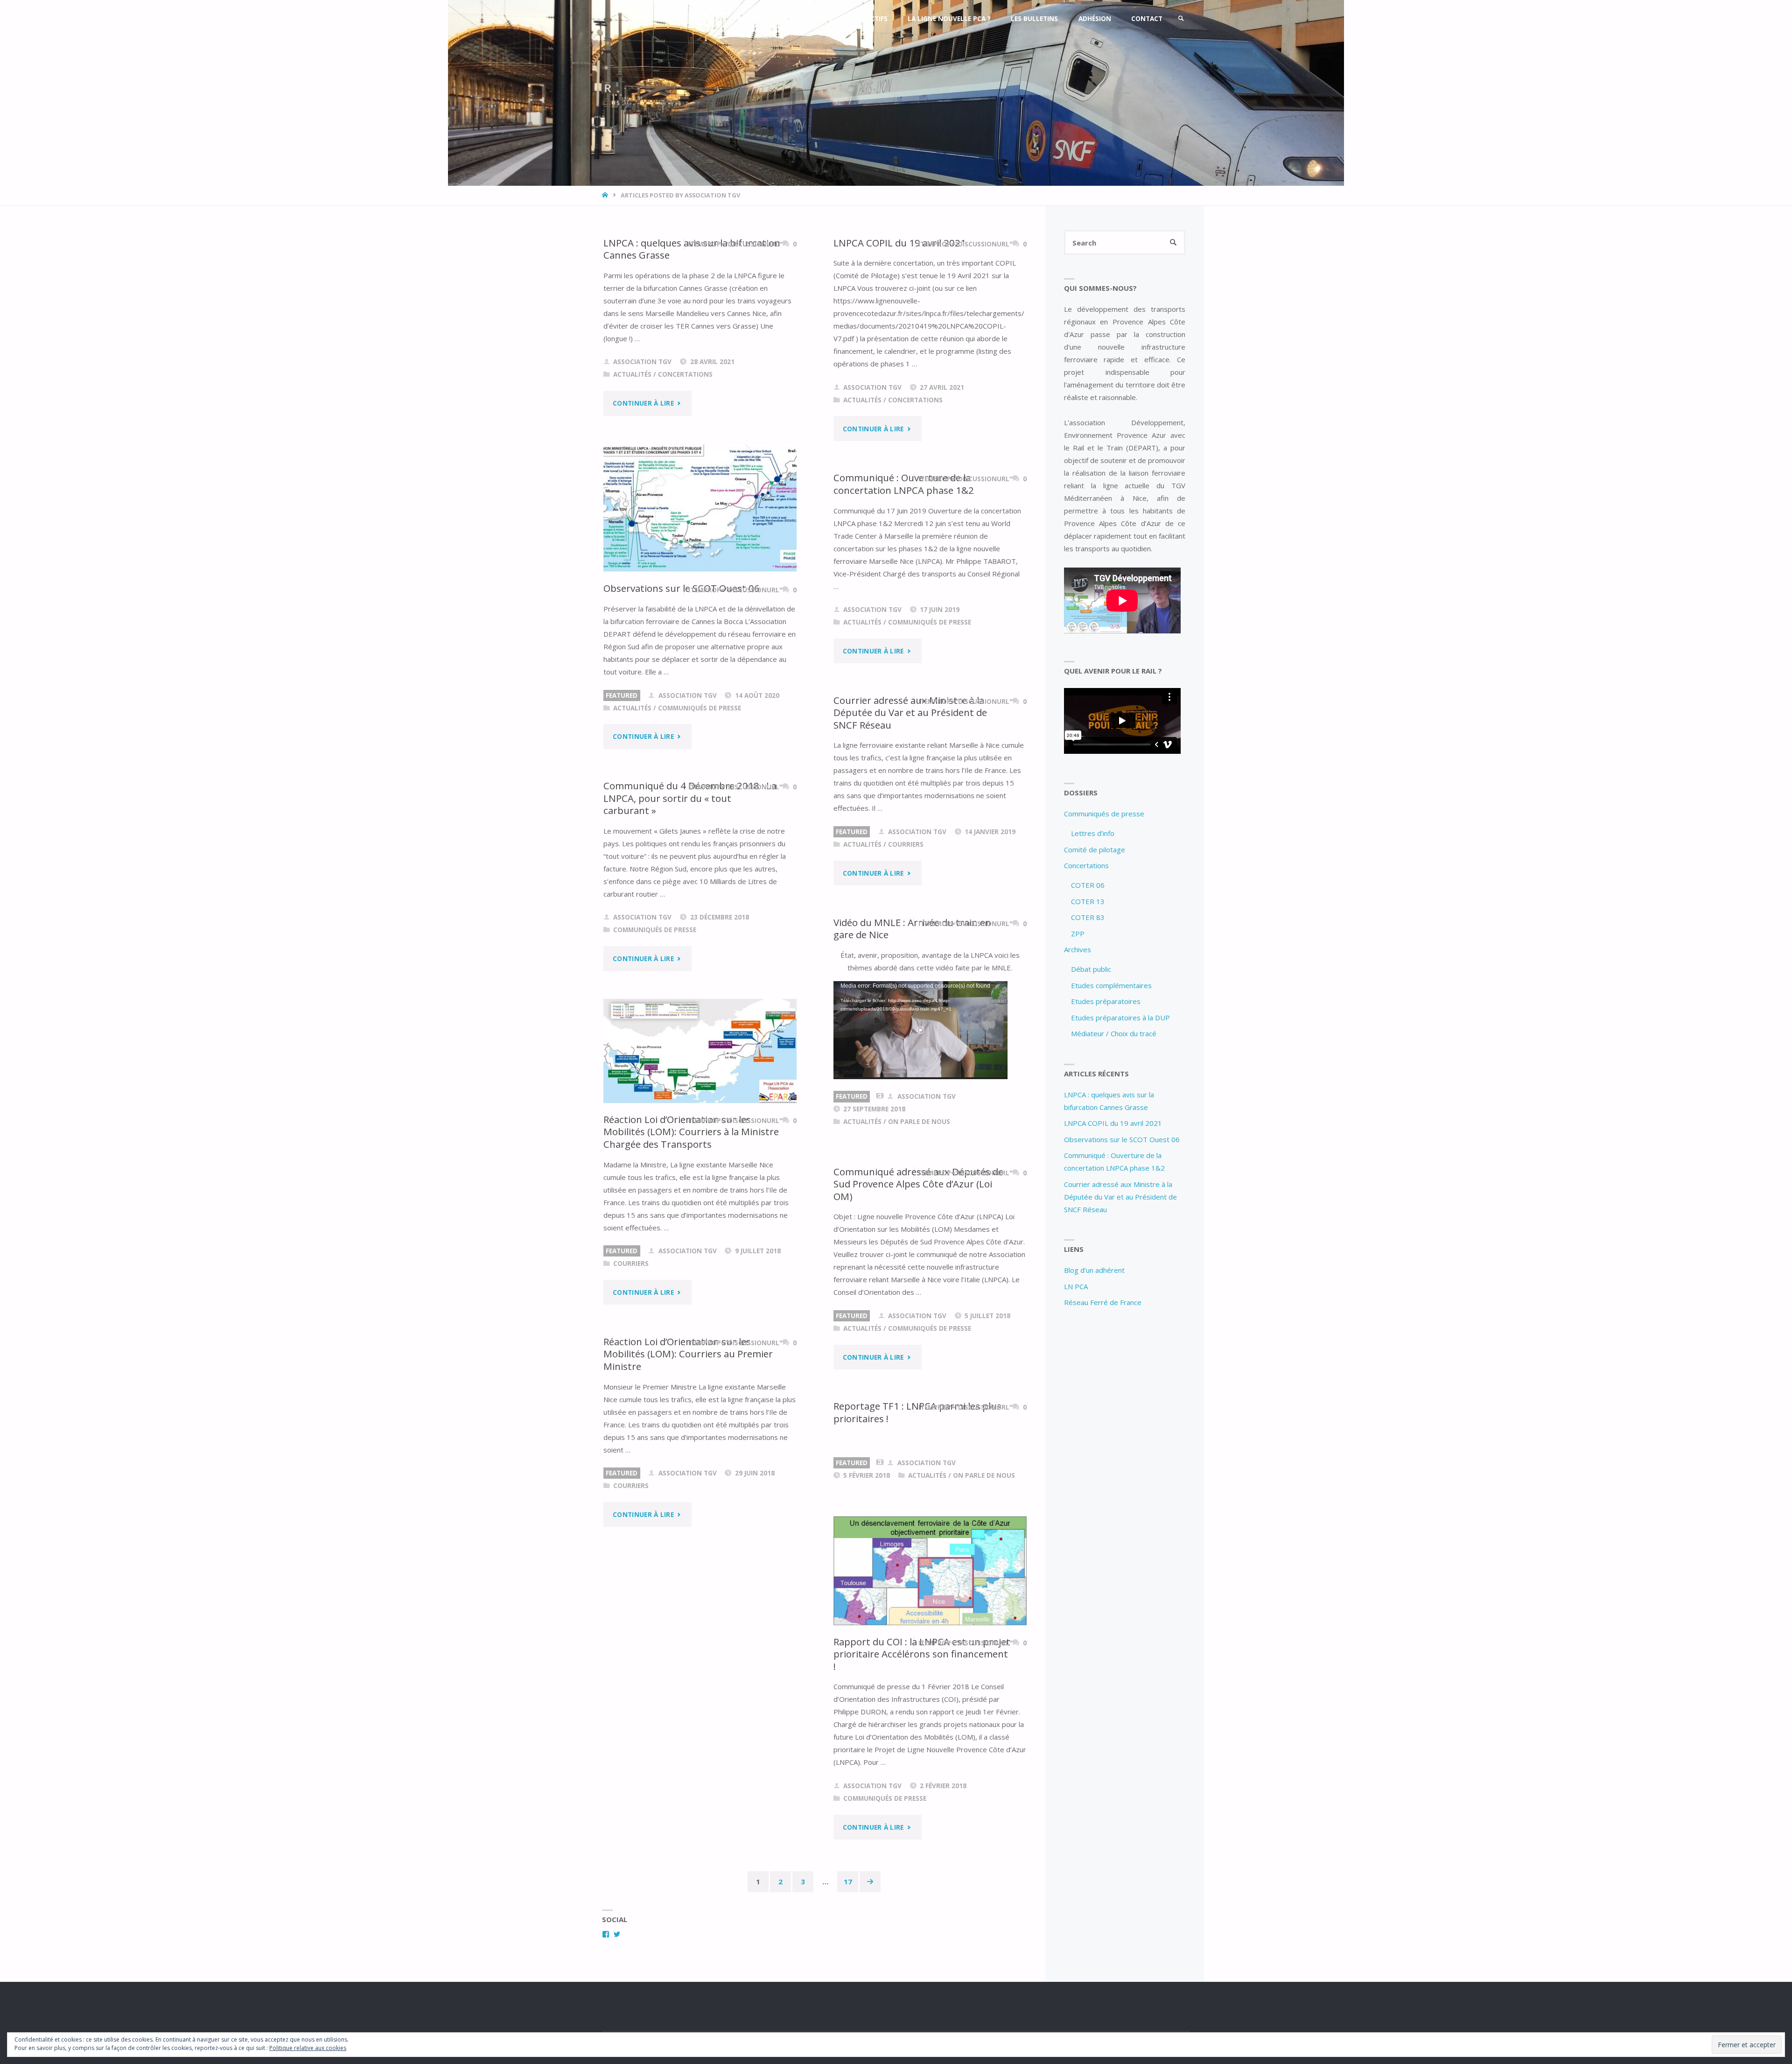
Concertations (685, 374)
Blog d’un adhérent (1094, 1270)
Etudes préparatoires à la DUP (1120, 1018)
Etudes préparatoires (1106, 1001)
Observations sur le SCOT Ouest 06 (682, 588)
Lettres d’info (1093, 833)
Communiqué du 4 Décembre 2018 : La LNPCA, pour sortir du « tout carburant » (690, 798)
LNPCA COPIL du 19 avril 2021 (900, 243)
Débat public (1091, 969)
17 (848, 1881)
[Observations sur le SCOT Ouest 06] (700, 508)
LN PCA (1076, 1286)
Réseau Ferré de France (1103, 1302)
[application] (920, 1030)
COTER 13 (1088, 901)
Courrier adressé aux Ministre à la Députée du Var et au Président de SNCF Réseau (910, 713)
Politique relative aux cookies (308, 2048)
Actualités (632, 374)
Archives (1078, 949)
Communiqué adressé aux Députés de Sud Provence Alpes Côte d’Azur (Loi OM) (918, 1184)
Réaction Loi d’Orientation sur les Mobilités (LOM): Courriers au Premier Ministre (688, 1354)
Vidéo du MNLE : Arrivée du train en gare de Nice (912, 929)
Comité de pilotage (1095, 849)
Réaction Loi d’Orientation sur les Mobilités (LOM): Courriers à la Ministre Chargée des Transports (691, 1132)
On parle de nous (919, 1122)
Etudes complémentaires (1111, 985)
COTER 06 (1088, 885)
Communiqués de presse (700, 708)
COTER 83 (1088, 917)
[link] (1181, 19)
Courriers (906, 844)
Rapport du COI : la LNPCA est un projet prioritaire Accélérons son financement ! (922, 1654)
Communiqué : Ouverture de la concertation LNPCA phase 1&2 (904, 484)
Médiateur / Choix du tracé (1114, 1033)
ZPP (1078, 934)
